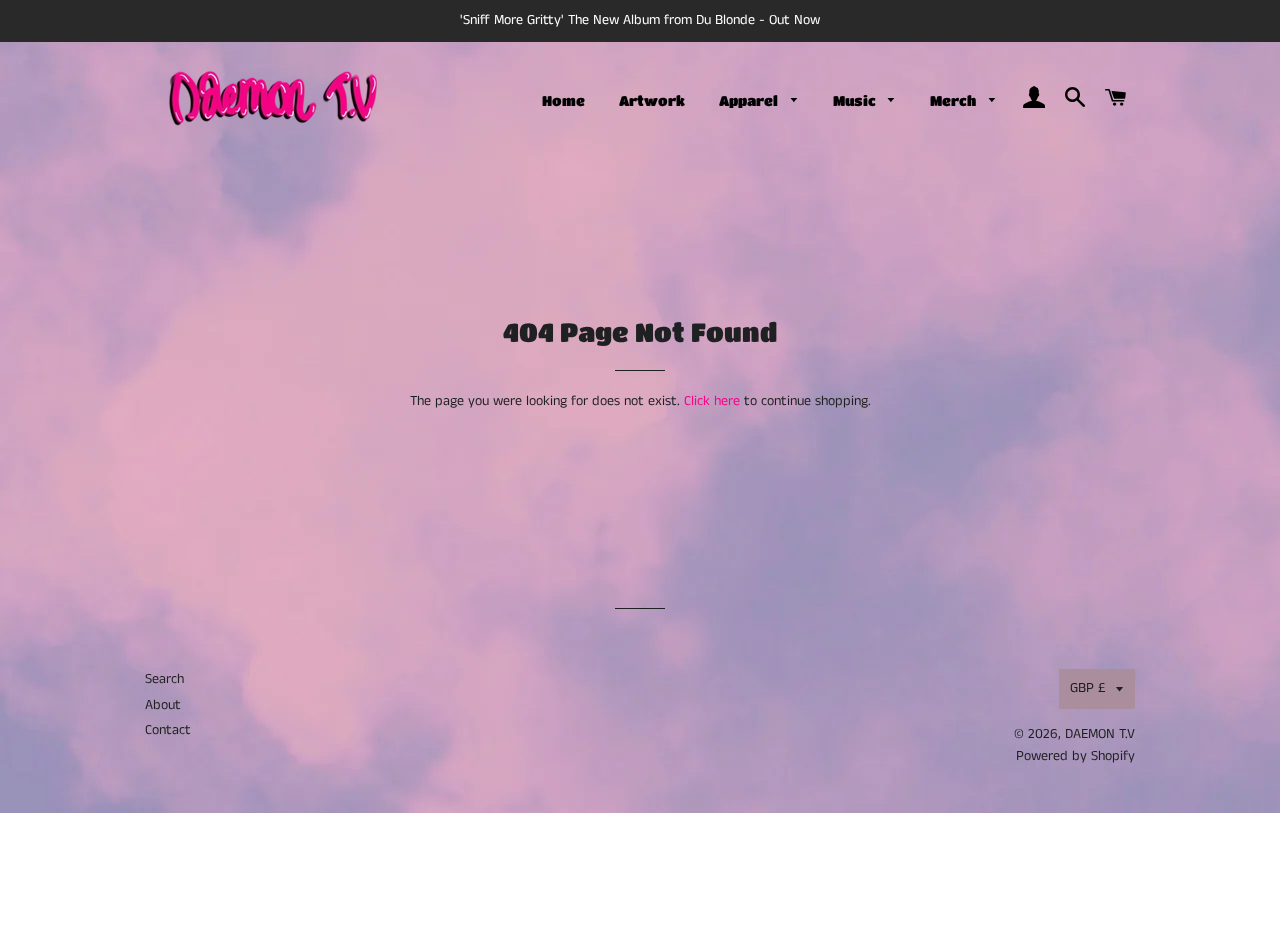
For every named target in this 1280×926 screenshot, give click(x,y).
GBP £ (1088, 688)
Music (856, 100)
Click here (712, 401)
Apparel (750, 100)
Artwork (652, 100)
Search (164, 679)
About (163, 705)
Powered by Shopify (1075, 756)
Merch (954, 100)
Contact (168, 730)
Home (563, 100)
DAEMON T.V (1100, 734)
